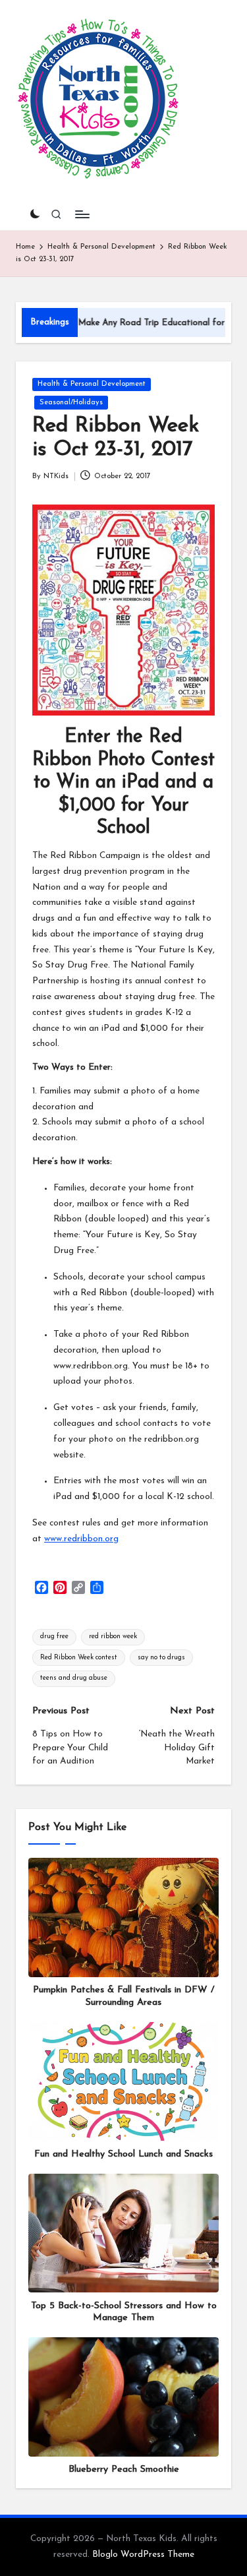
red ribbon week (113, 1637)
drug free (54, 1637)
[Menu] (82, 214)
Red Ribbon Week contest (79, 1658)
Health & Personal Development (92, 384)
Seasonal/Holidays (71, 403)
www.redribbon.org (81, 1539)
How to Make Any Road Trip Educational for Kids (115, 323)
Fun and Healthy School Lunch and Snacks (123, 2154)
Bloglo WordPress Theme (143, 2555)
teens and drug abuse (74, 1678)
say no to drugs (161, 1658)
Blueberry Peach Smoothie (124, 2469)
